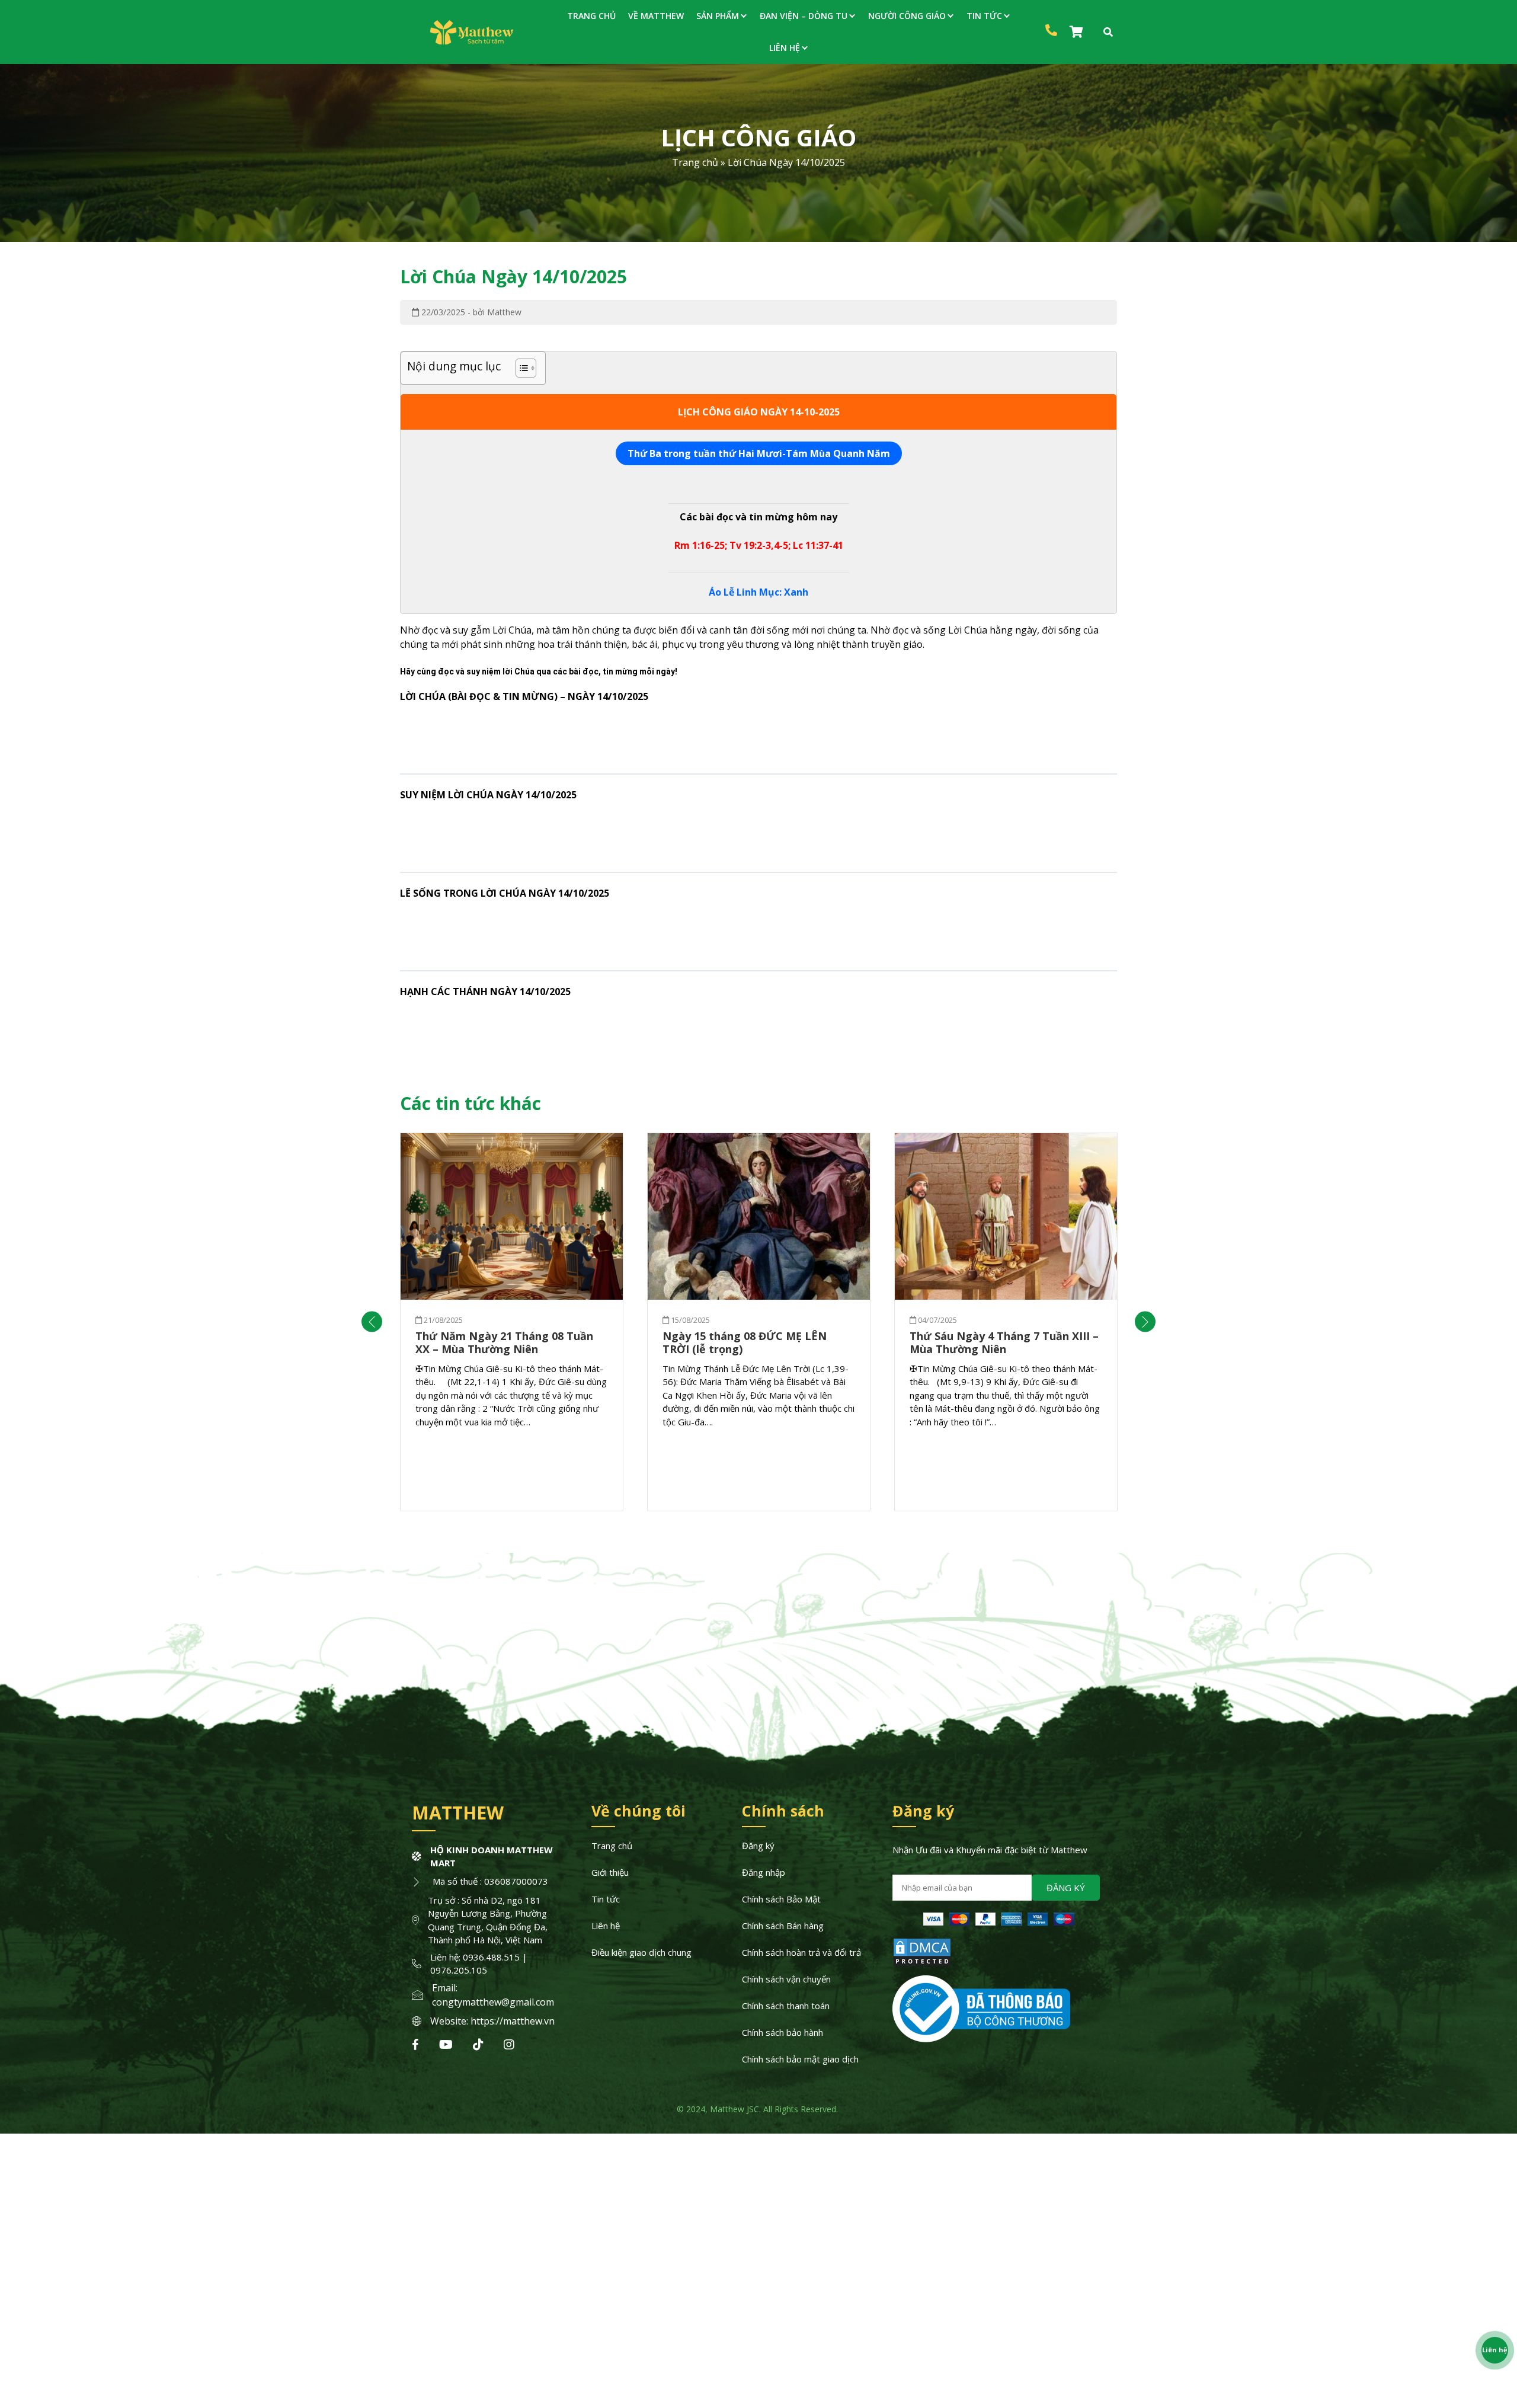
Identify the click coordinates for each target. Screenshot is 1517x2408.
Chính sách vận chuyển (786, 1979)
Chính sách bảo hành (782, 2032)
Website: (450, 2021)
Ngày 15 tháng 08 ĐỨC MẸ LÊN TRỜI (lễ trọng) (745, 1343)
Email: (445, 1988)
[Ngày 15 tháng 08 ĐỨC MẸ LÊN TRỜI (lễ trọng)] (759, 1217)
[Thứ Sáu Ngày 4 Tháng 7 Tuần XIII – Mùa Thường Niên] (1006, 1217)
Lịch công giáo (758, 137)
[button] (372, 1322)
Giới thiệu (610, 1872)
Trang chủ (591, 16)
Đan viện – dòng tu (804, 16)
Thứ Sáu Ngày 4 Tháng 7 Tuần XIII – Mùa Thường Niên (1004, 1343)
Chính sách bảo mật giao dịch (800, 2059)
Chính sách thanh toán (786, 2006)
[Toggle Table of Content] (520, 368)
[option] (512, 1322)
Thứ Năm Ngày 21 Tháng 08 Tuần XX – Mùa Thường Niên (504, 1343)
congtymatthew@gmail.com (493, 2002)
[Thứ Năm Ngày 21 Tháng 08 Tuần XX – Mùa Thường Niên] (512, 1217)
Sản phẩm (718, 16)
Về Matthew (656, 16)
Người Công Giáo (907, 16)
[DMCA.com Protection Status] (922, 1964)
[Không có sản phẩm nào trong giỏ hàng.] (1078, 32)
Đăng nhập (764, 1872)
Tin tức (984, 16)
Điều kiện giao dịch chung (641, 1952)
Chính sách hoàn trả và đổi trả (801, 1952)
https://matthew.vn (513, 2021)
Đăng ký (758, 1846)
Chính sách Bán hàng (783, 1926)
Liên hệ (785, 48)
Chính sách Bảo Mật (781, 1899)
